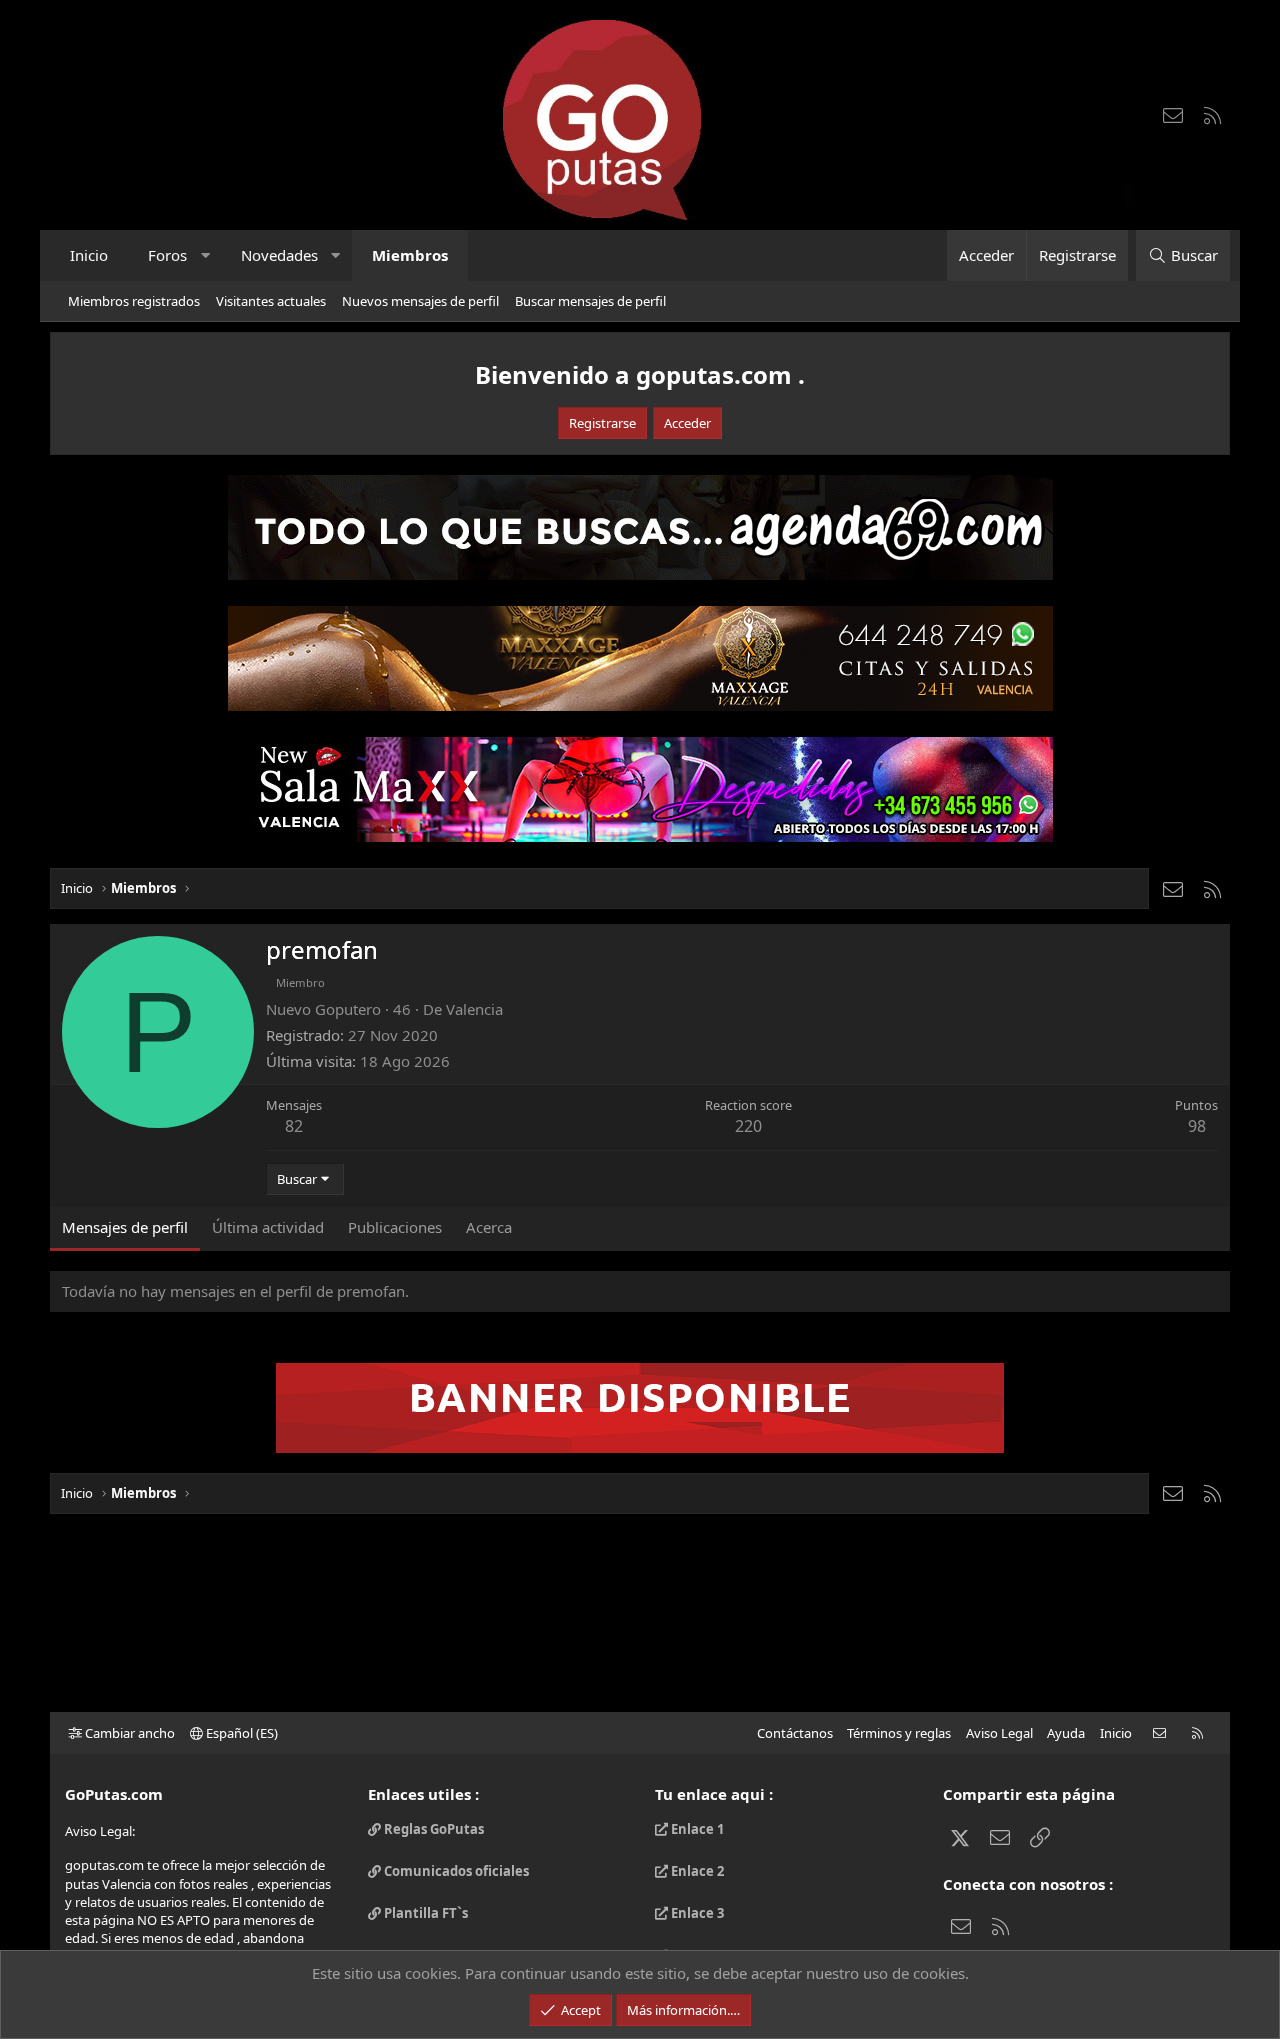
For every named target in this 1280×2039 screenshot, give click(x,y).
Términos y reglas (899, 1733)
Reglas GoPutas (432, 1829)
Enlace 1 (696, 1829)
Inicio (89, 255)
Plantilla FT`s (424, 1913)
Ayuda (1066, 1733)
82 (294, 1126)
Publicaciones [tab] (395, 1227)
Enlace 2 (696, 1871)
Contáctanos (795, 1733)
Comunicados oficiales (455, 1871)
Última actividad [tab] (268, 1227)
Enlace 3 (696, 1913)
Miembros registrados (134, 301)
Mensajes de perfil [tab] (125, 1227)
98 (1197, 1126)
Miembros (410, 255)
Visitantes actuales (271, 301)
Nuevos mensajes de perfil (420, 301)
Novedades (279, 255)
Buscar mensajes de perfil (590, 301)
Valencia (474, 1009)
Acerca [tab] (489, 1227)
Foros (167, 255)
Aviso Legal (999, 1733)
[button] (205, 255)
